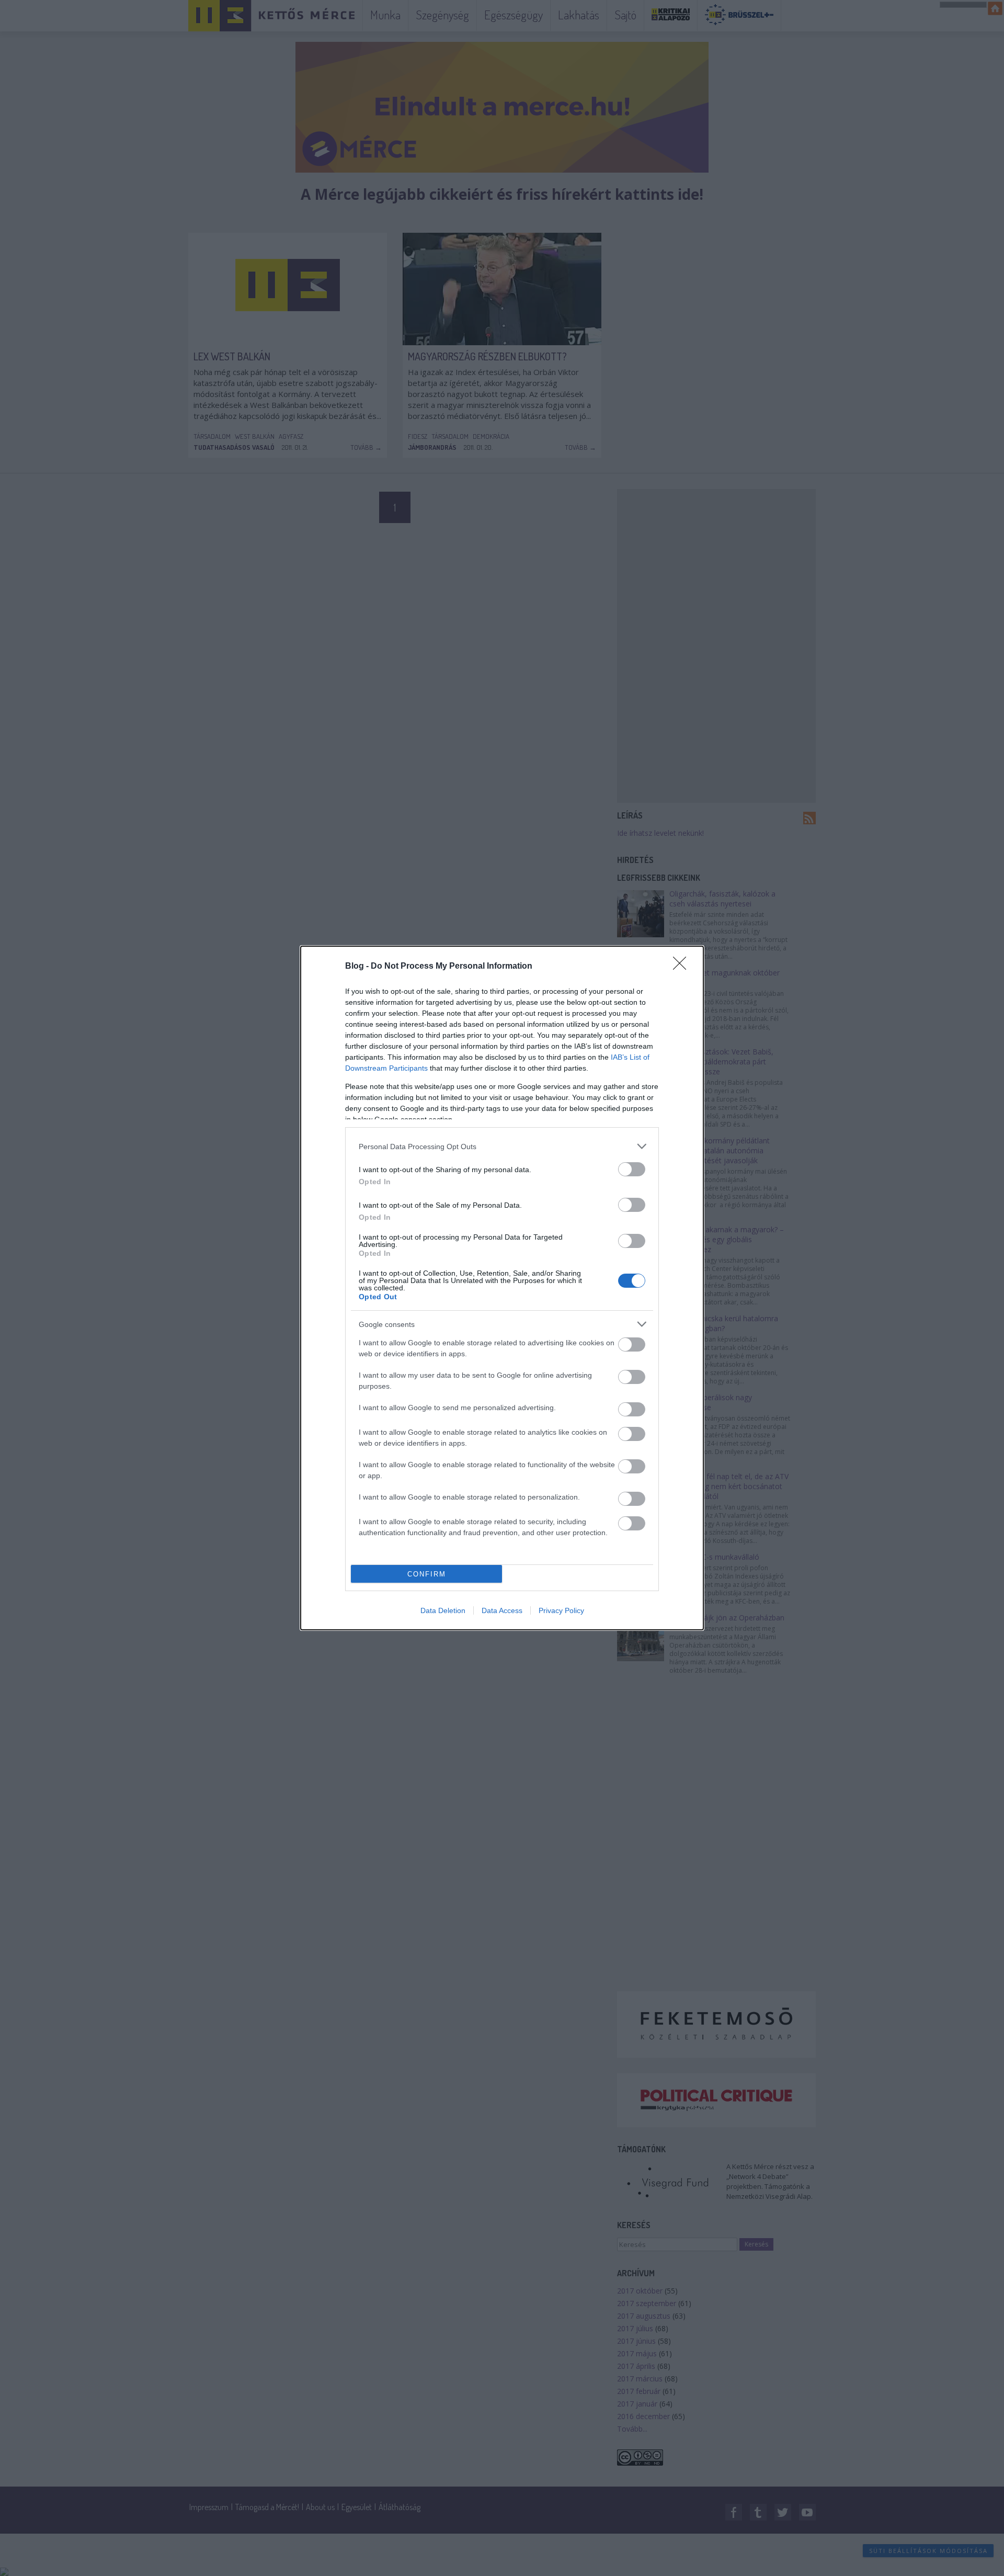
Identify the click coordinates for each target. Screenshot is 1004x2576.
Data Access (502, 1610)
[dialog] (502, 1288)
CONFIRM (427, 1574)
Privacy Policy (561, 1610)
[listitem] (502, 1146)
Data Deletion (443, 1610)
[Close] (683, 967)
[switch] (632, 1169)
